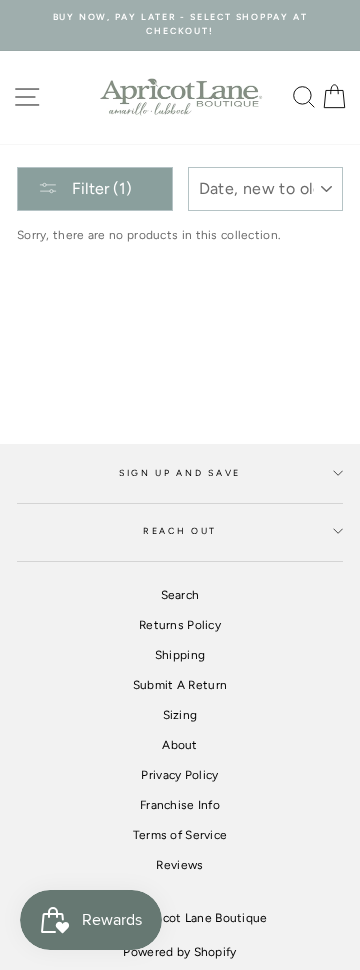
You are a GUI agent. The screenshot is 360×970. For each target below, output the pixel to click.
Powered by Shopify (179, 952)
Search (180, 595)
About (180, 745)
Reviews (179, 865)
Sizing (180, 715)
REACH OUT (180, 531)
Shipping (180, 655)
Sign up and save (180, 473)
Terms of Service (180, 835)
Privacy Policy (179, 775)
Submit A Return (180, 685)
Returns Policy (180, 625)
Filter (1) (100, 188)
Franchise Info (180, 805)
